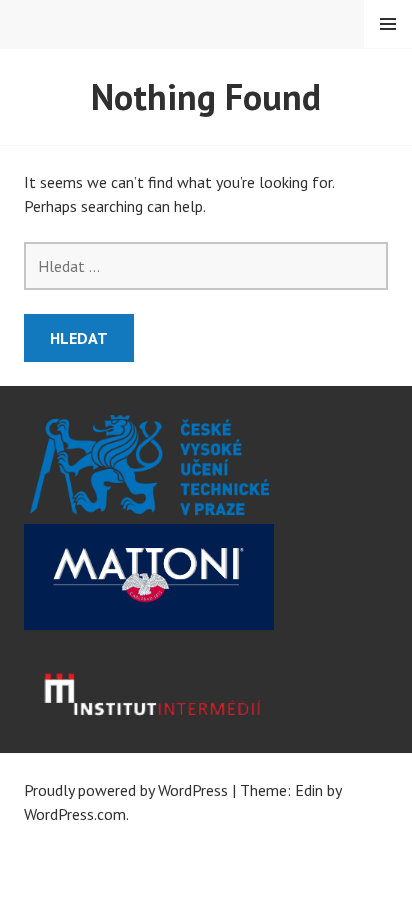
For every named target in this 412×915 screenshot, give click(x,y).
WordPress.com (75, 814)
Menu (388, 24)
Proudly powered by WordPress (126, 790)
